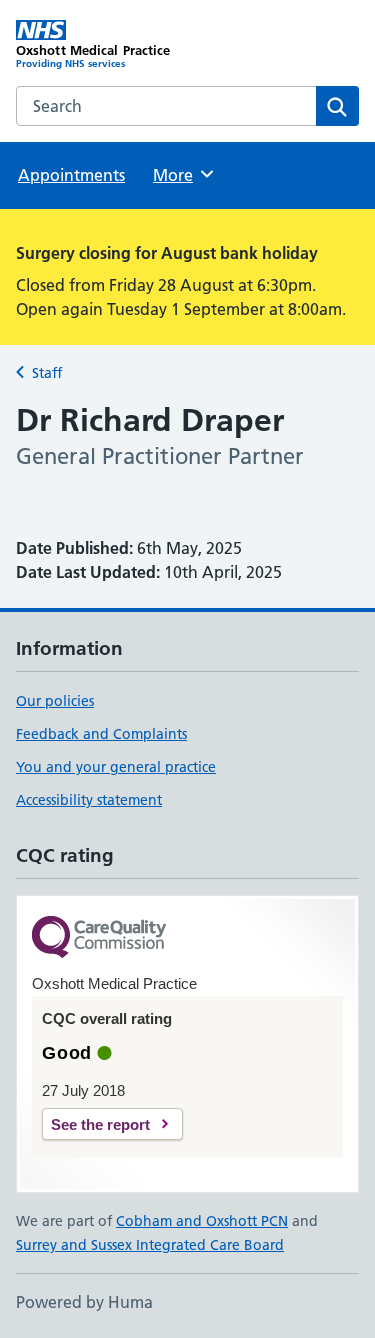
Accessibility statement (89, 800)
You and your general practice (116, 767)
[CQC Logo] (99, 938)
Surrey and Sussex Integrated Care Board (150, 1245)
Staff (47, 373)
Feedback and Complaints (101, 734)
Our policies (55, 701)
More (182, 175)
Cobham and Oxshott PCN (202, 1221)
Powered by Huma (84, 1302)
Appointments (71, 175)
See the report (100, 1124)
